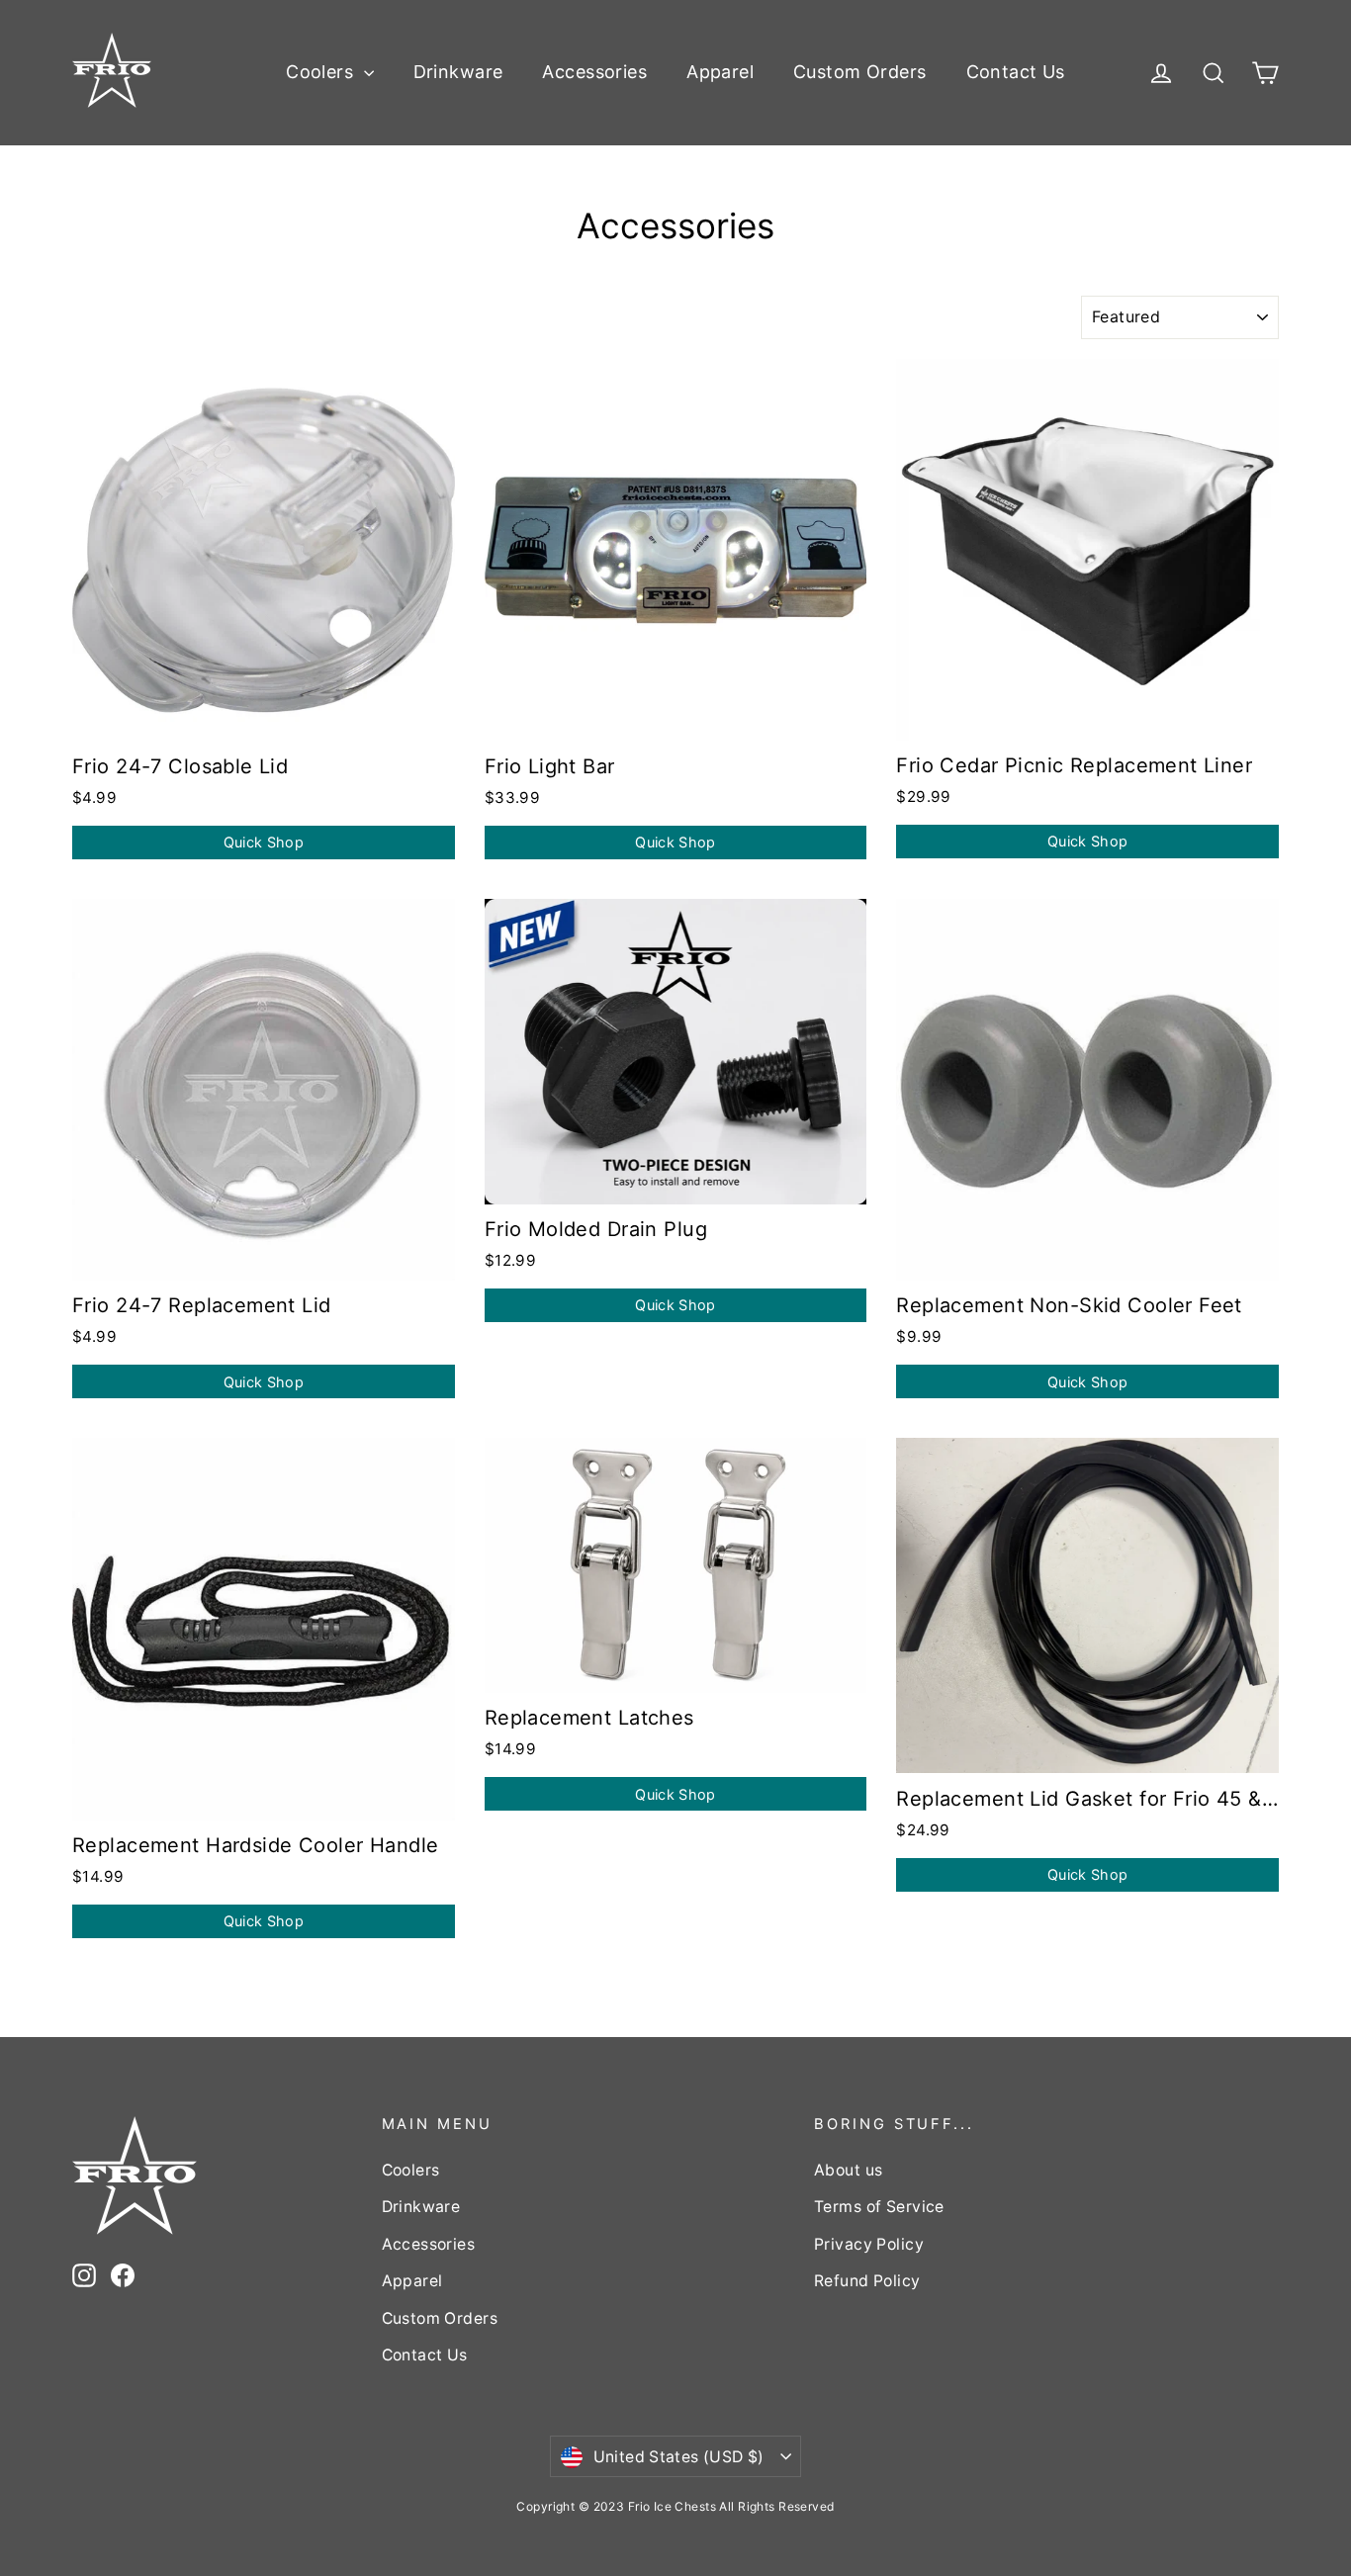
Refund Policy (867, 2281)
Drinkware (458, 72)
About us (848, 2170)
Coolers (322, 72)
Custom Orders (860, 72)
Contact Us (1016, 72)
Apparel (720, 72)
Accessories (594, 72)
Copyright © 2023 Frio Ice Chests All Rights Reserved (675, 2506)
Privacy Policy (869, 2244)
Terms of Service (879, 2207)
